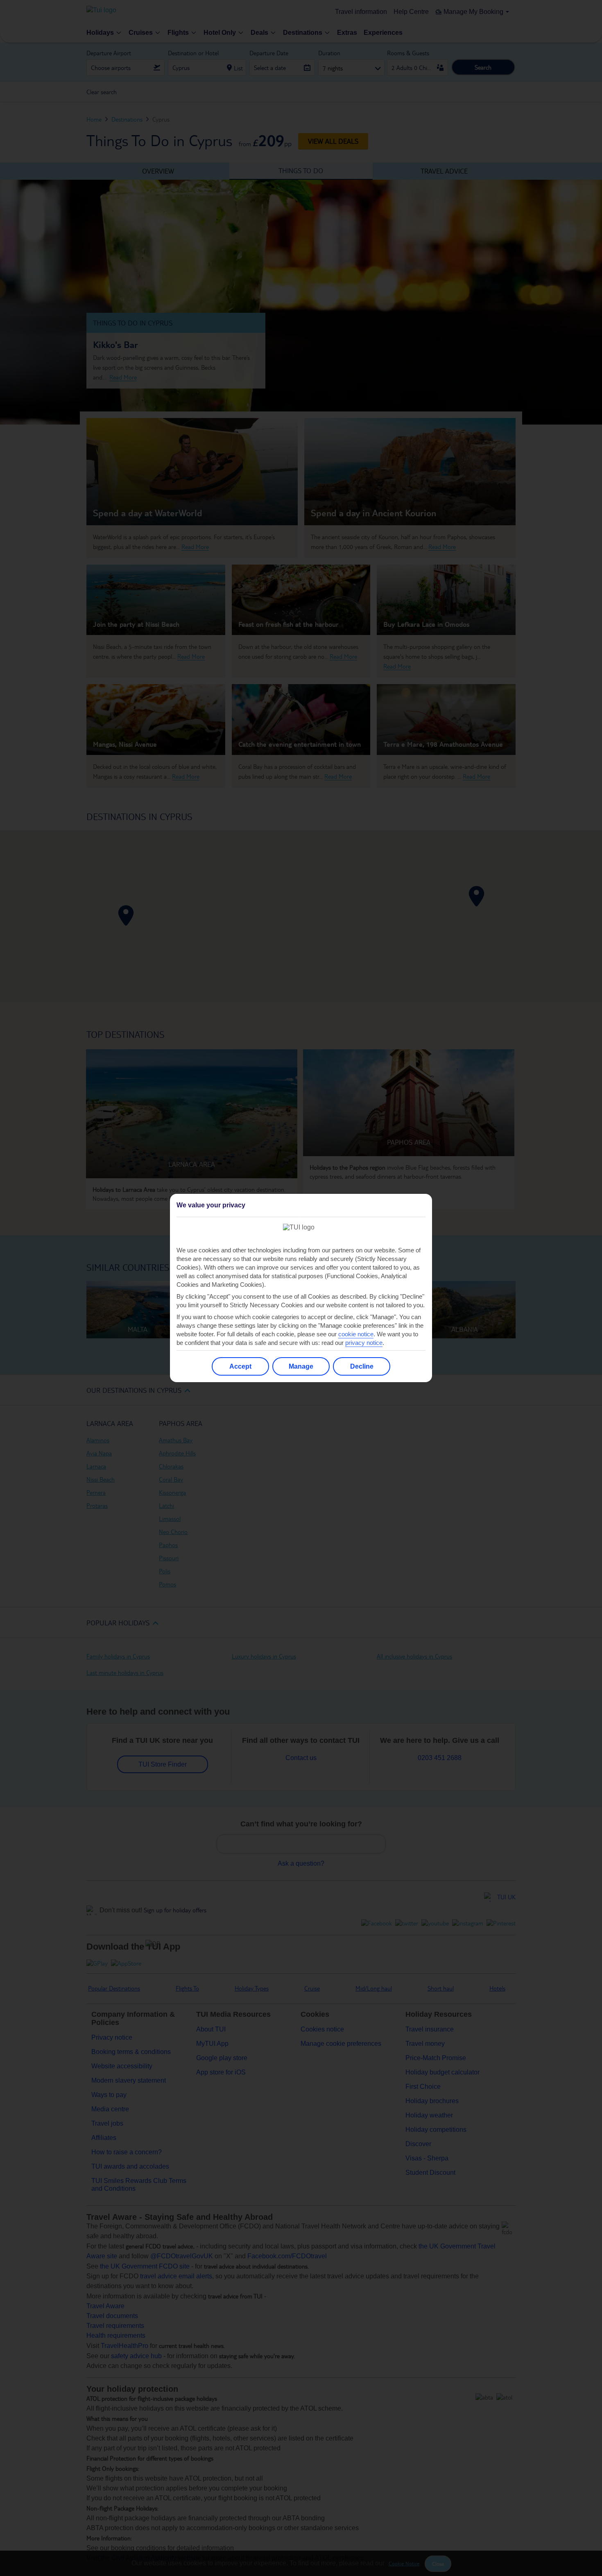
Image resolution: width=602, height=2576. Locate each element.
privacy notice (364, 1343)
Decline (362, 1366)
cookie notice (356, 1334)
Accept (240, 1366)
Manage (301, 1366)
